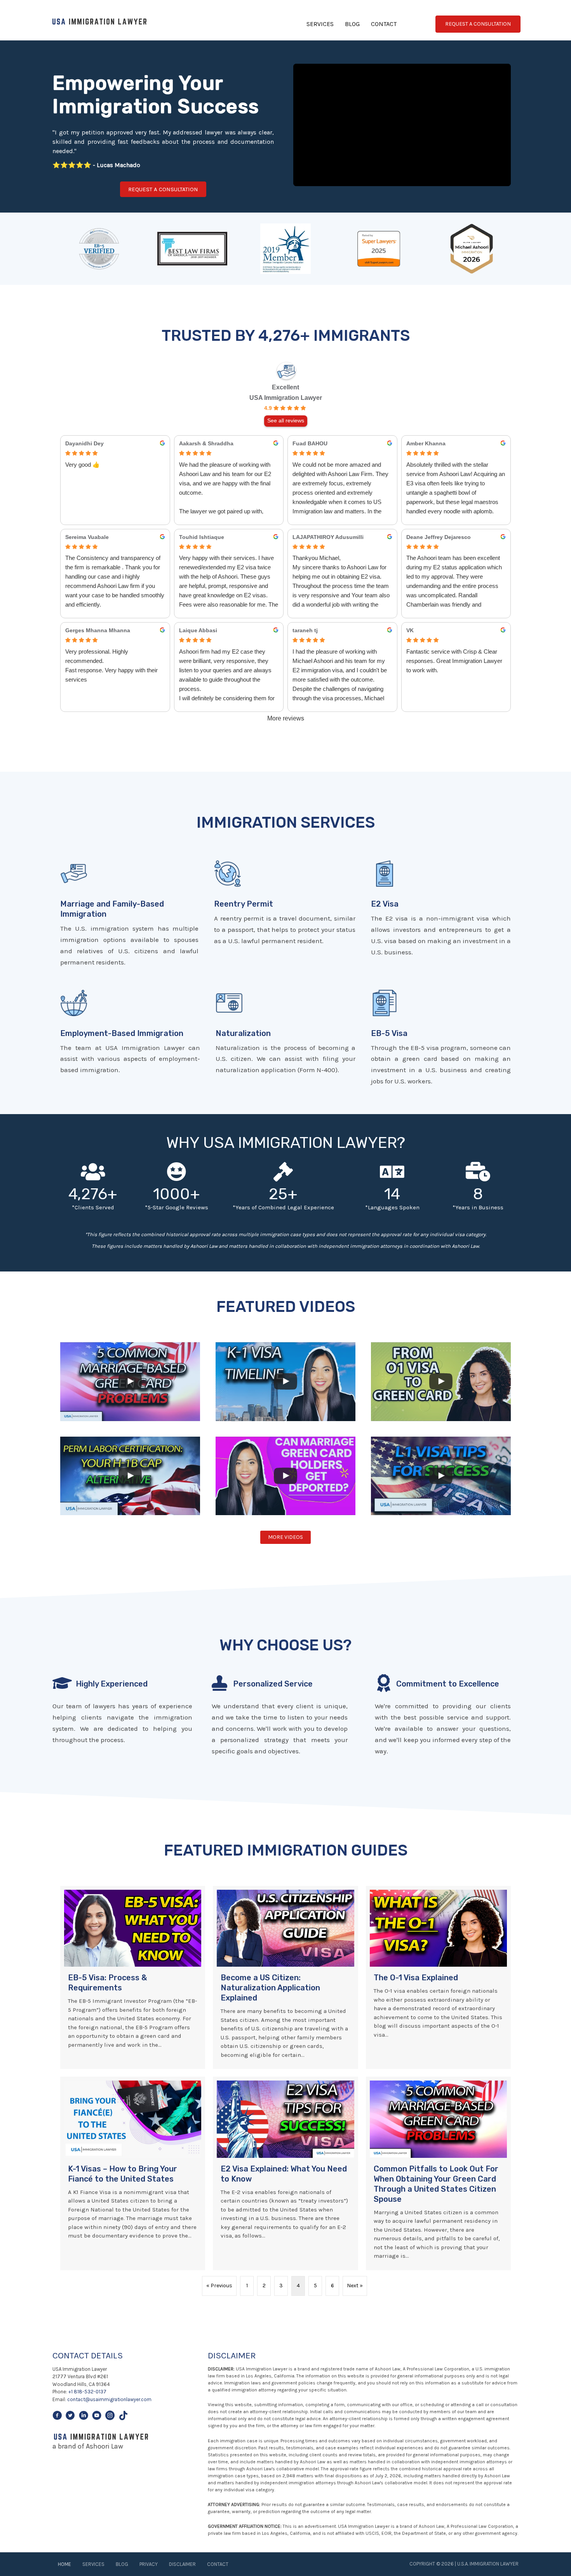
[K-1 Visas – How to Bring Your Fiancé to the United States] (133, 2173)
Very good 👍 (83, 465)
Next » (355, 2286)
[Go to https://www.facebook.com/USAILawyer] (57, 2417)
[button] (163, 189)
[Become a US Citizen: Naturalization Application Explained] (285, 1978)
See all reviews (286, 421)
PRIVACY (149, 2564)
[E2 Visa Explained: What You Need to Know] (285, 2173)
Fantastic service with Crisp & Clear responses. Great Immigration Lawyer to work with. (454, 661)
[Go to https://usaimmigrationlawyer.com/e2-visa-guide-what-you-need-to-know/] (441, 910)
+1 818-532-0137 (87, 2392)
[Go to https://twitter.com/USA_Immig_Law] (70, 2417)
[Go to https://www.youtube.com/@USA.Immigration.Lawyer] (97, 2417)
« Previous (219, 2286)
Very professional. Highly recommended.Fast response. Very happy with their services (111, 665)
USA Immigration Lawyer (286, 398)
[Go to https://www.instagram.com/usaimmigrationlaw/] (110, 2417)
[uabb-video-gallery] (130, 1381)
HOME (64, 2564)
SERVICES (320, 24)
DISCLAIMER (182, 2564)
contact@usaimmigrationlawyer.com (109, 2399)
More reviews (286, 718)
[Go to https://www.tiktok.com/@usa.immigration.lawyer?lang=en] (123, 2417)
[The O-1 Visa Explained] (438, 1978)
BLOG (352, 24)
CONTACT (384, 24)
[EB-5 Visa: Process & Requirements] (133, 1978)
